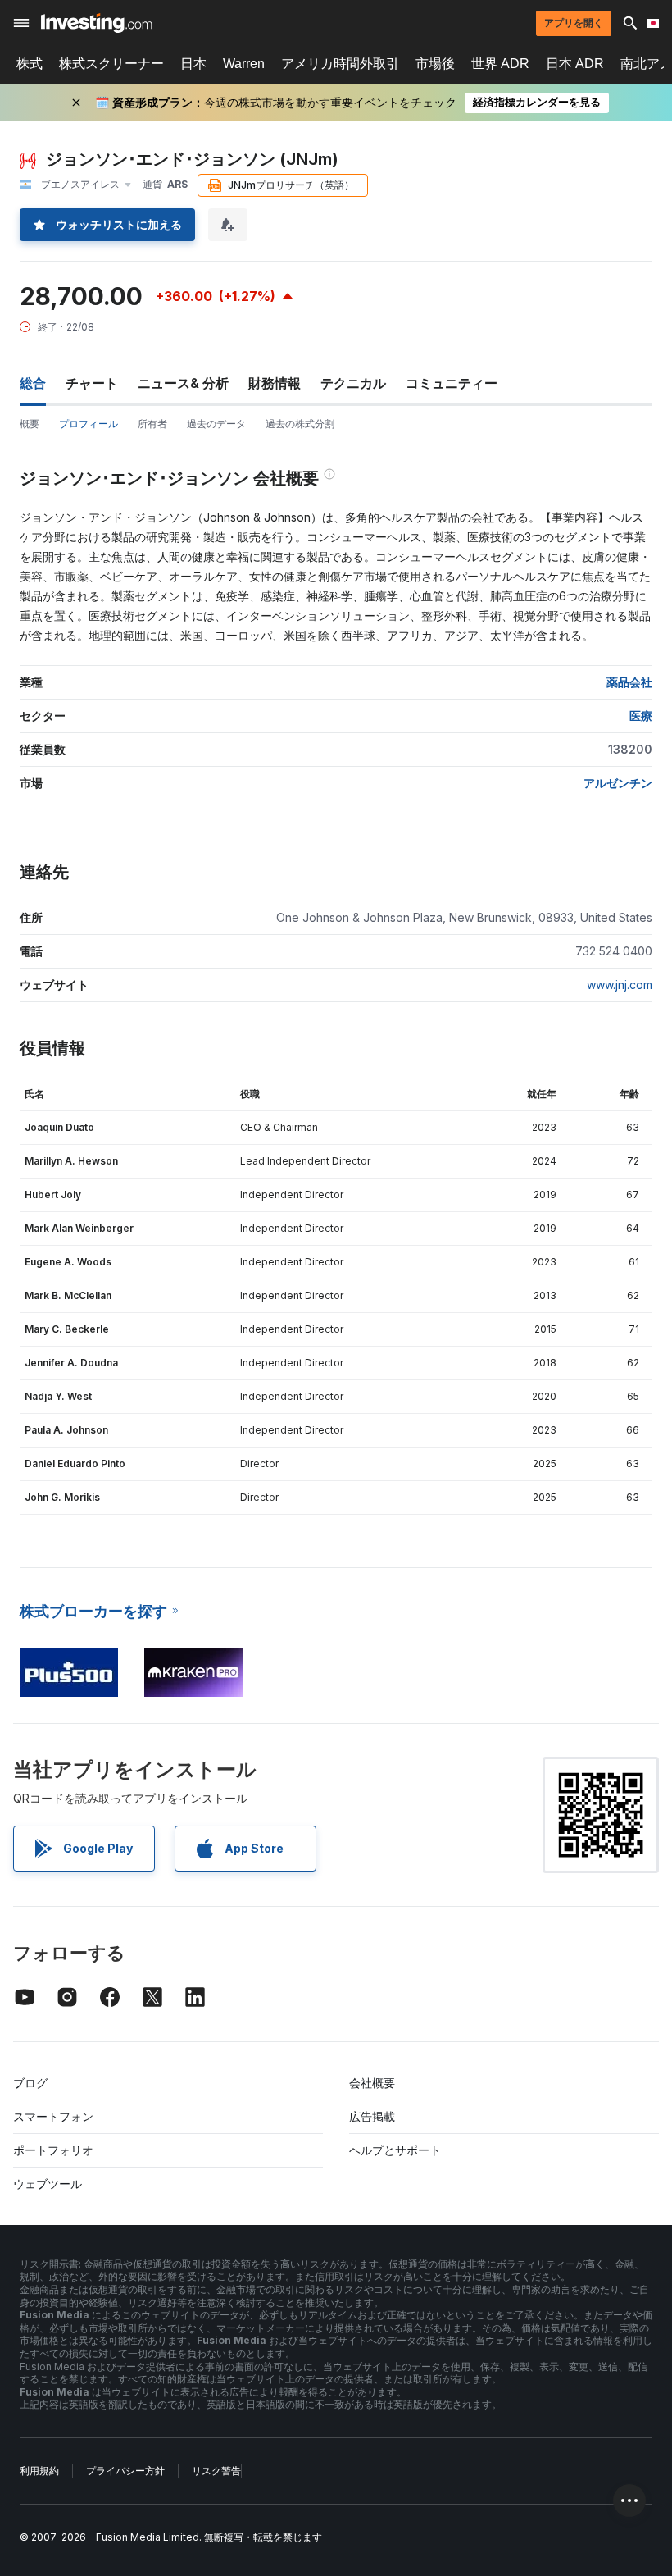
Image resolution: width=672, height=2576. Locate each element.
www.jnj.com (620, 985)
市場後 (435, 64)
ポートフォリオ (53, 2150)
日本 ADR (575, 64)
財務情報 (275, 383)
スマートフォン (53, 2116)
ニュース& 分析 (183, 383)
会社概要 (372, 2083)
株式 (30, 64)
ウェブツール (48, 2184)
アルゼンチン (618, 783)
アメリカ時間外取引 (340, 64)
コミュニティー (452, 383)
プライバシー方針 (125, 2471)
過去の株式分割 (300, 424)
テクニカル (353, 383)
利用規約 (39, 2471)
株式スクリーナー (111, 64)
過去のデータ (216, 424)
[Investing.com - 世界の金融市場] (96, 23)
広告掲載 (372, 2116)
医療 (641, 716)
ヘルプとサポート (395, 2150)
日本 (193, 64)
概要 (30, 424)
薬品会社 (629, 682)
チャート (92, 383)
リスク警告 (216, 2471)
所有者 (152, 424)
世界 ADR (500, 64)
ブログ (30, 2083)
